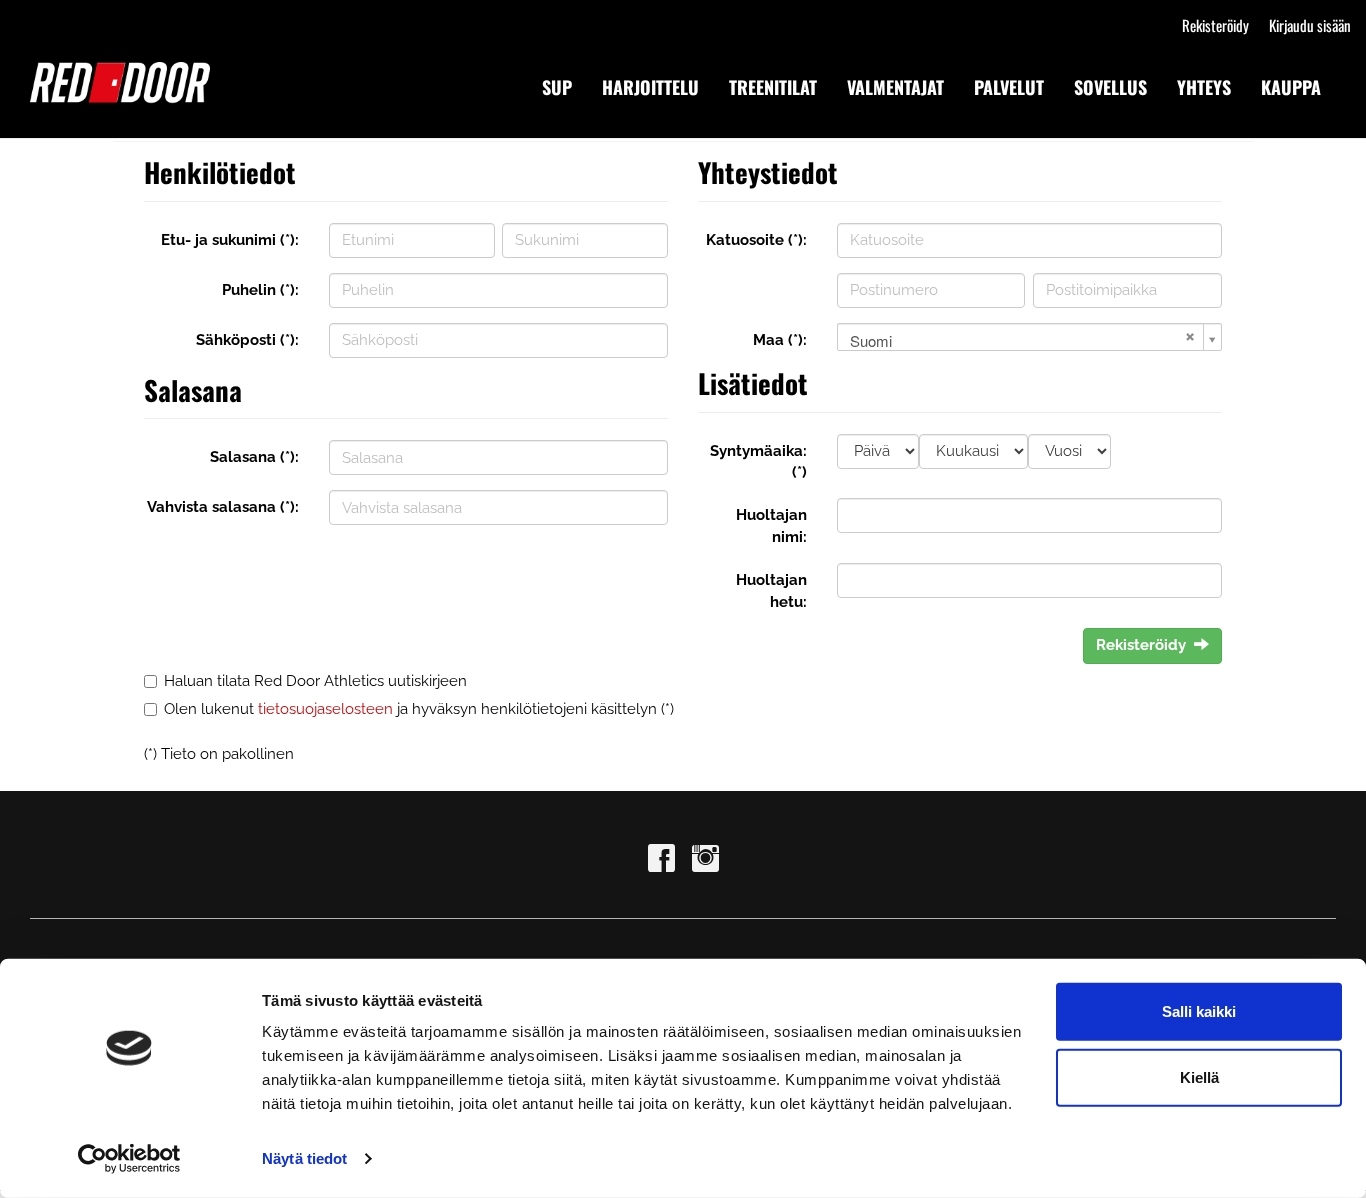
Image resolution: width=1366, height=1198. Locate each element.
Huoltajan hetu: (771, 590)
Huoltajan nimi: (771, 525)
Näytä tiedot (304, 1158)
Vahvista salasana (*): (223, 507)
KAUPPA (1291, 87)
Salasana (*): (254, 457)
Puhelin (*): (260, 290)
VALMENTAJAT (895, 87)
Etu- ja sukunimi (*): (230, 240)
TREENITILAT (773, 87)
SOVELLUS (1110, 87)
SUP (557, 87)
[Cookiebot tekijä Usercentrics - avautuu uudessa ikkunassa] (129, 1159)
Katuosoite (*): (756, 240)
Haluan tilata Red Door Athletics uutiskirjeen (315, 681)
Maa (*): (780, 340)
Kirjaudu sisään (1310, 25)
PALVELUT (1009, 87)
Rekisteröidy (1215, 25)
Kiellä (1199, 1076)
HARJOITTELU (650, 87)
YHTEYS (1204, 87)
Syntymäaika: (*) (758, 461)
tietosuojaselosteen (325, 709)
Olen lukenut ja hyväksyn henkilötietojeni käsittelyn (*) (419, 709)
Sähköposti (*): (247, 340)
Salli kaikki (1199, 1011)
